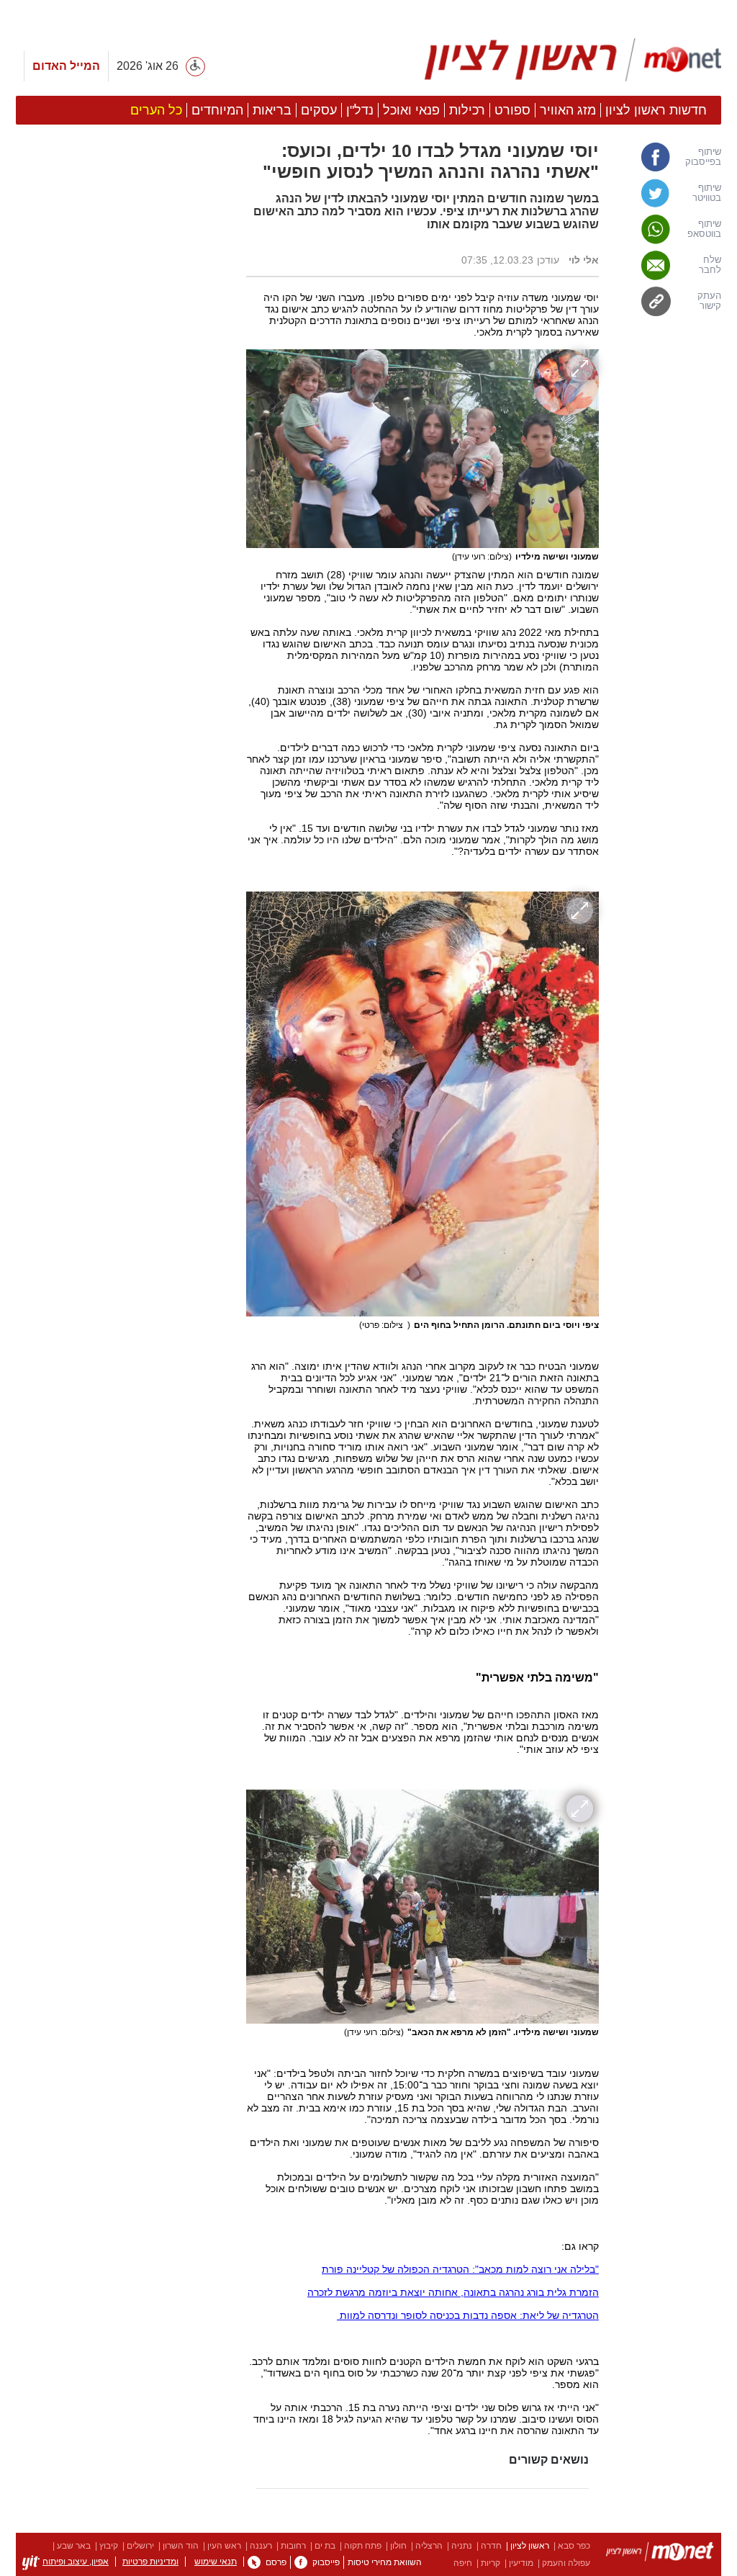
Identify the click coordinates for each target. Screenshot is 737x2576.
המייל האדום (66, 66)
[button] (124, 812)
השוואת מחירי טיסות (385, 2562)
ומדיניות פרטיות (150, 2562)
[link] (667, 157)
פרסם (276, 2562)
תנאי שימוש (216, 2562)
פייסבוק (326, 2562)
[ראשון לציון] (660, 2554)
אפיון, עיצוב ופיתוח (76, 2562)
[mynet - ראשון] (573, 60)
